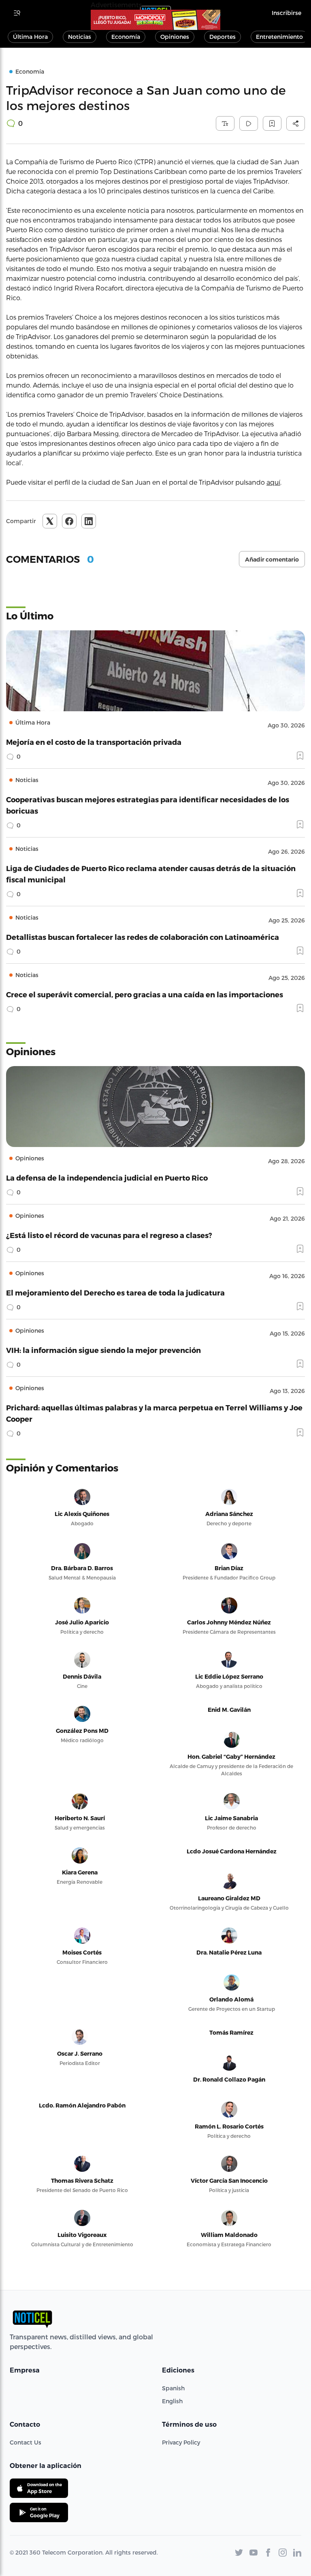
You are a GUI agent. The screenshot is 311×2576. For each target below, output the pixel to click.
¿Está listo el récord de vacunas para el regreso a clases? (109, 1235)
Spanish (173, 2388)
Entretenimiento (279, 37)
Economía (126, 37)
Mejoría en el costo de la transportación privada (94, 742)
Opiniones (175, 37)
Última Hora (30, 37)
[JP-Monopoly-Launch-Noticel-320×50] (155, 20)
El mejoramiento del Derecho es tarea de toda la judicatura (115, 1292)
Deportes (223, 37)
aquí (273, 482)
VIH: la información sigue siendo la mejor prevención (103, 1350)
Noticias (80, 37)
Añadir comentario (272, 560)
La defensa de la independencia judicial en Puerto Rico (107, 1178)
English (172, 2401)
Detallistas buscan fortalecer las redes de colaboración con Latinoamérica (143, 937)
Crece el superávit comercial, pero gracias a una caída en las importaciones (145, 994)
